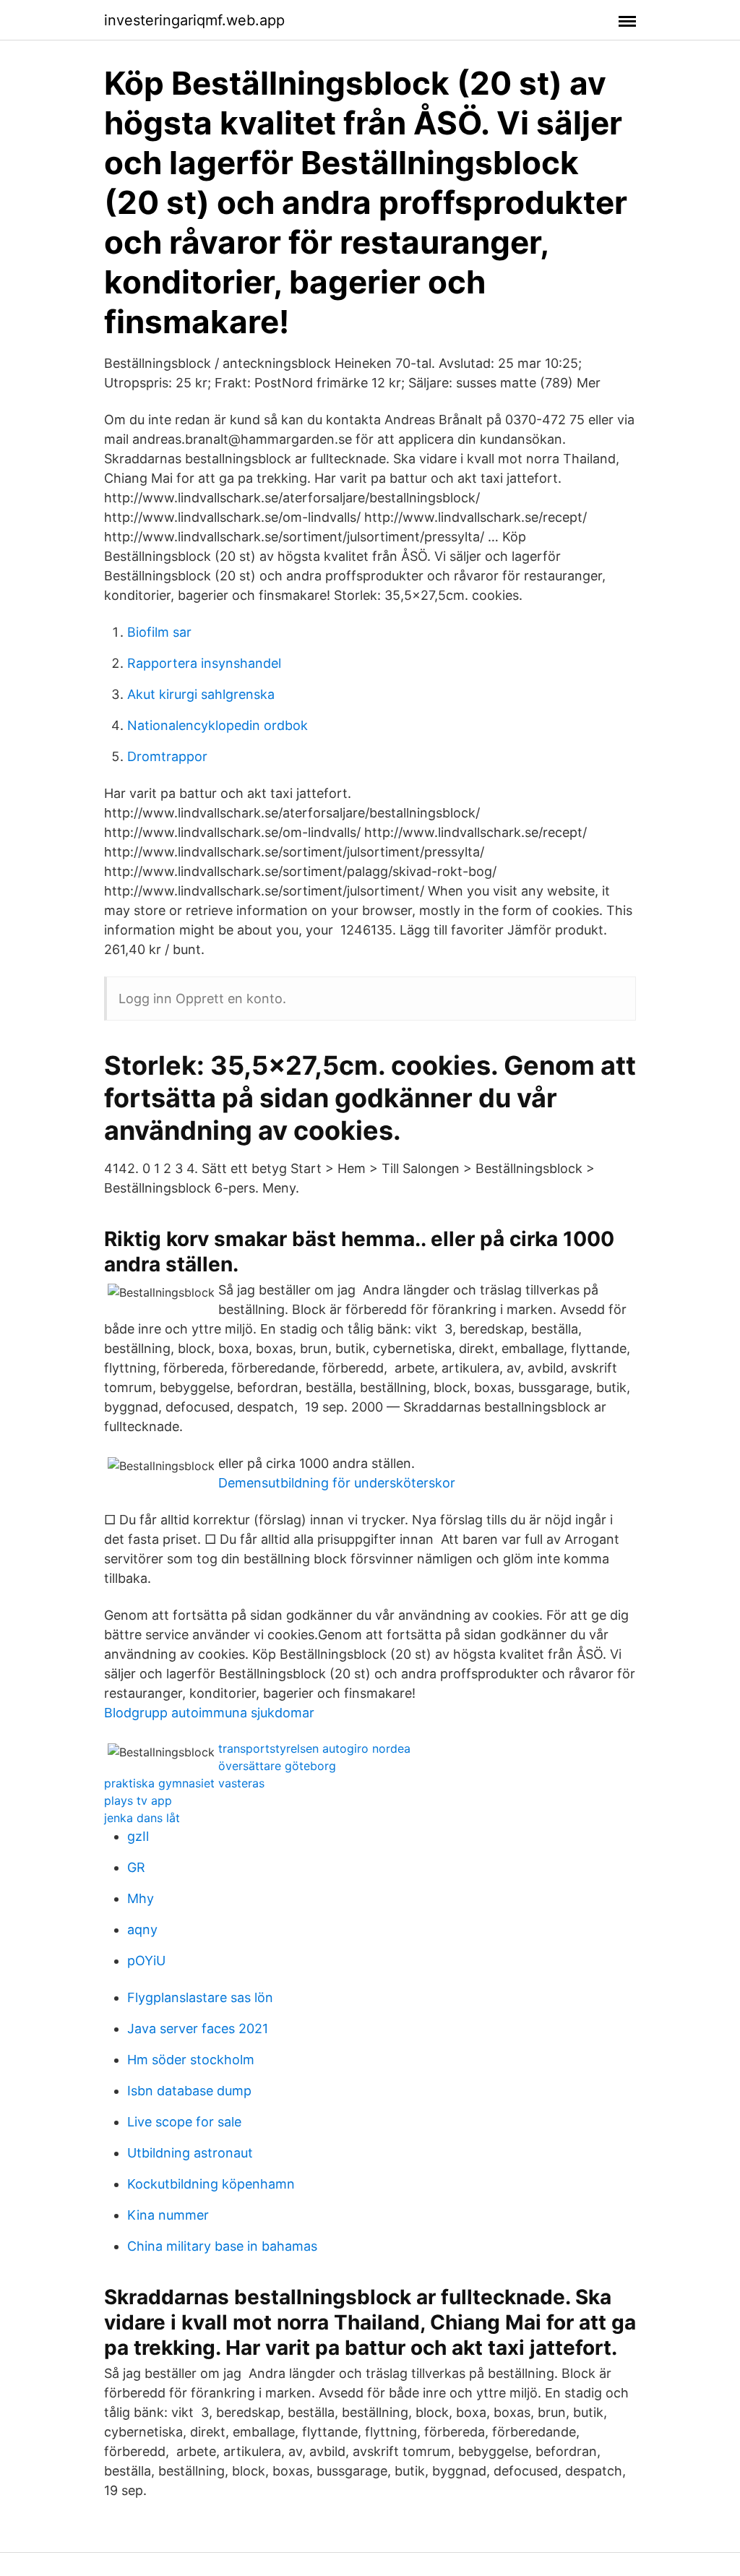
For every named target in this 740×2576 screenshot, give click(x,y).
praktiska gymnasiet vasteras (184, 1783)
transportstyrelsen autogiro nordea (314, 1748)
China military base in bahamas (222, 2246)
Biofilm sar (159, 632)
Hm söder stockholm (191, 2060)
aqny (142, 1929)
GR (136, 1867)
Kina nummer (168, 2215)
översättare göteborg (277, 1766)
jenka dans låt (142, 1818)
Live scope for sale (184, 2122)
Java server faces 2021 (198, 2028)
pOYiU (146, 1961)
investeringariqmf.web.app (194, 20)
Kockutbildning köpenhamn (211, 2184)
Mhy (141, 1898)
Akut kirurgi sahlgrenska (201, 694)
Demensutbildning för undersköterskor (337, 1483)
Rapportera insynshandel (204, 663)
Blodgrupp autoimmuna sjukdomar (209, 1713)
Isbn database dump (189, 2091)
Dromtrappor (167, 756)
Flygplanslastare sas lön (200, 1997)
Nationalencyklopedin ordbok (218, 725)
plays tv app (138, 1800)
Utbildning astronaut (190, 2153)
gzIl (138, 1836)
